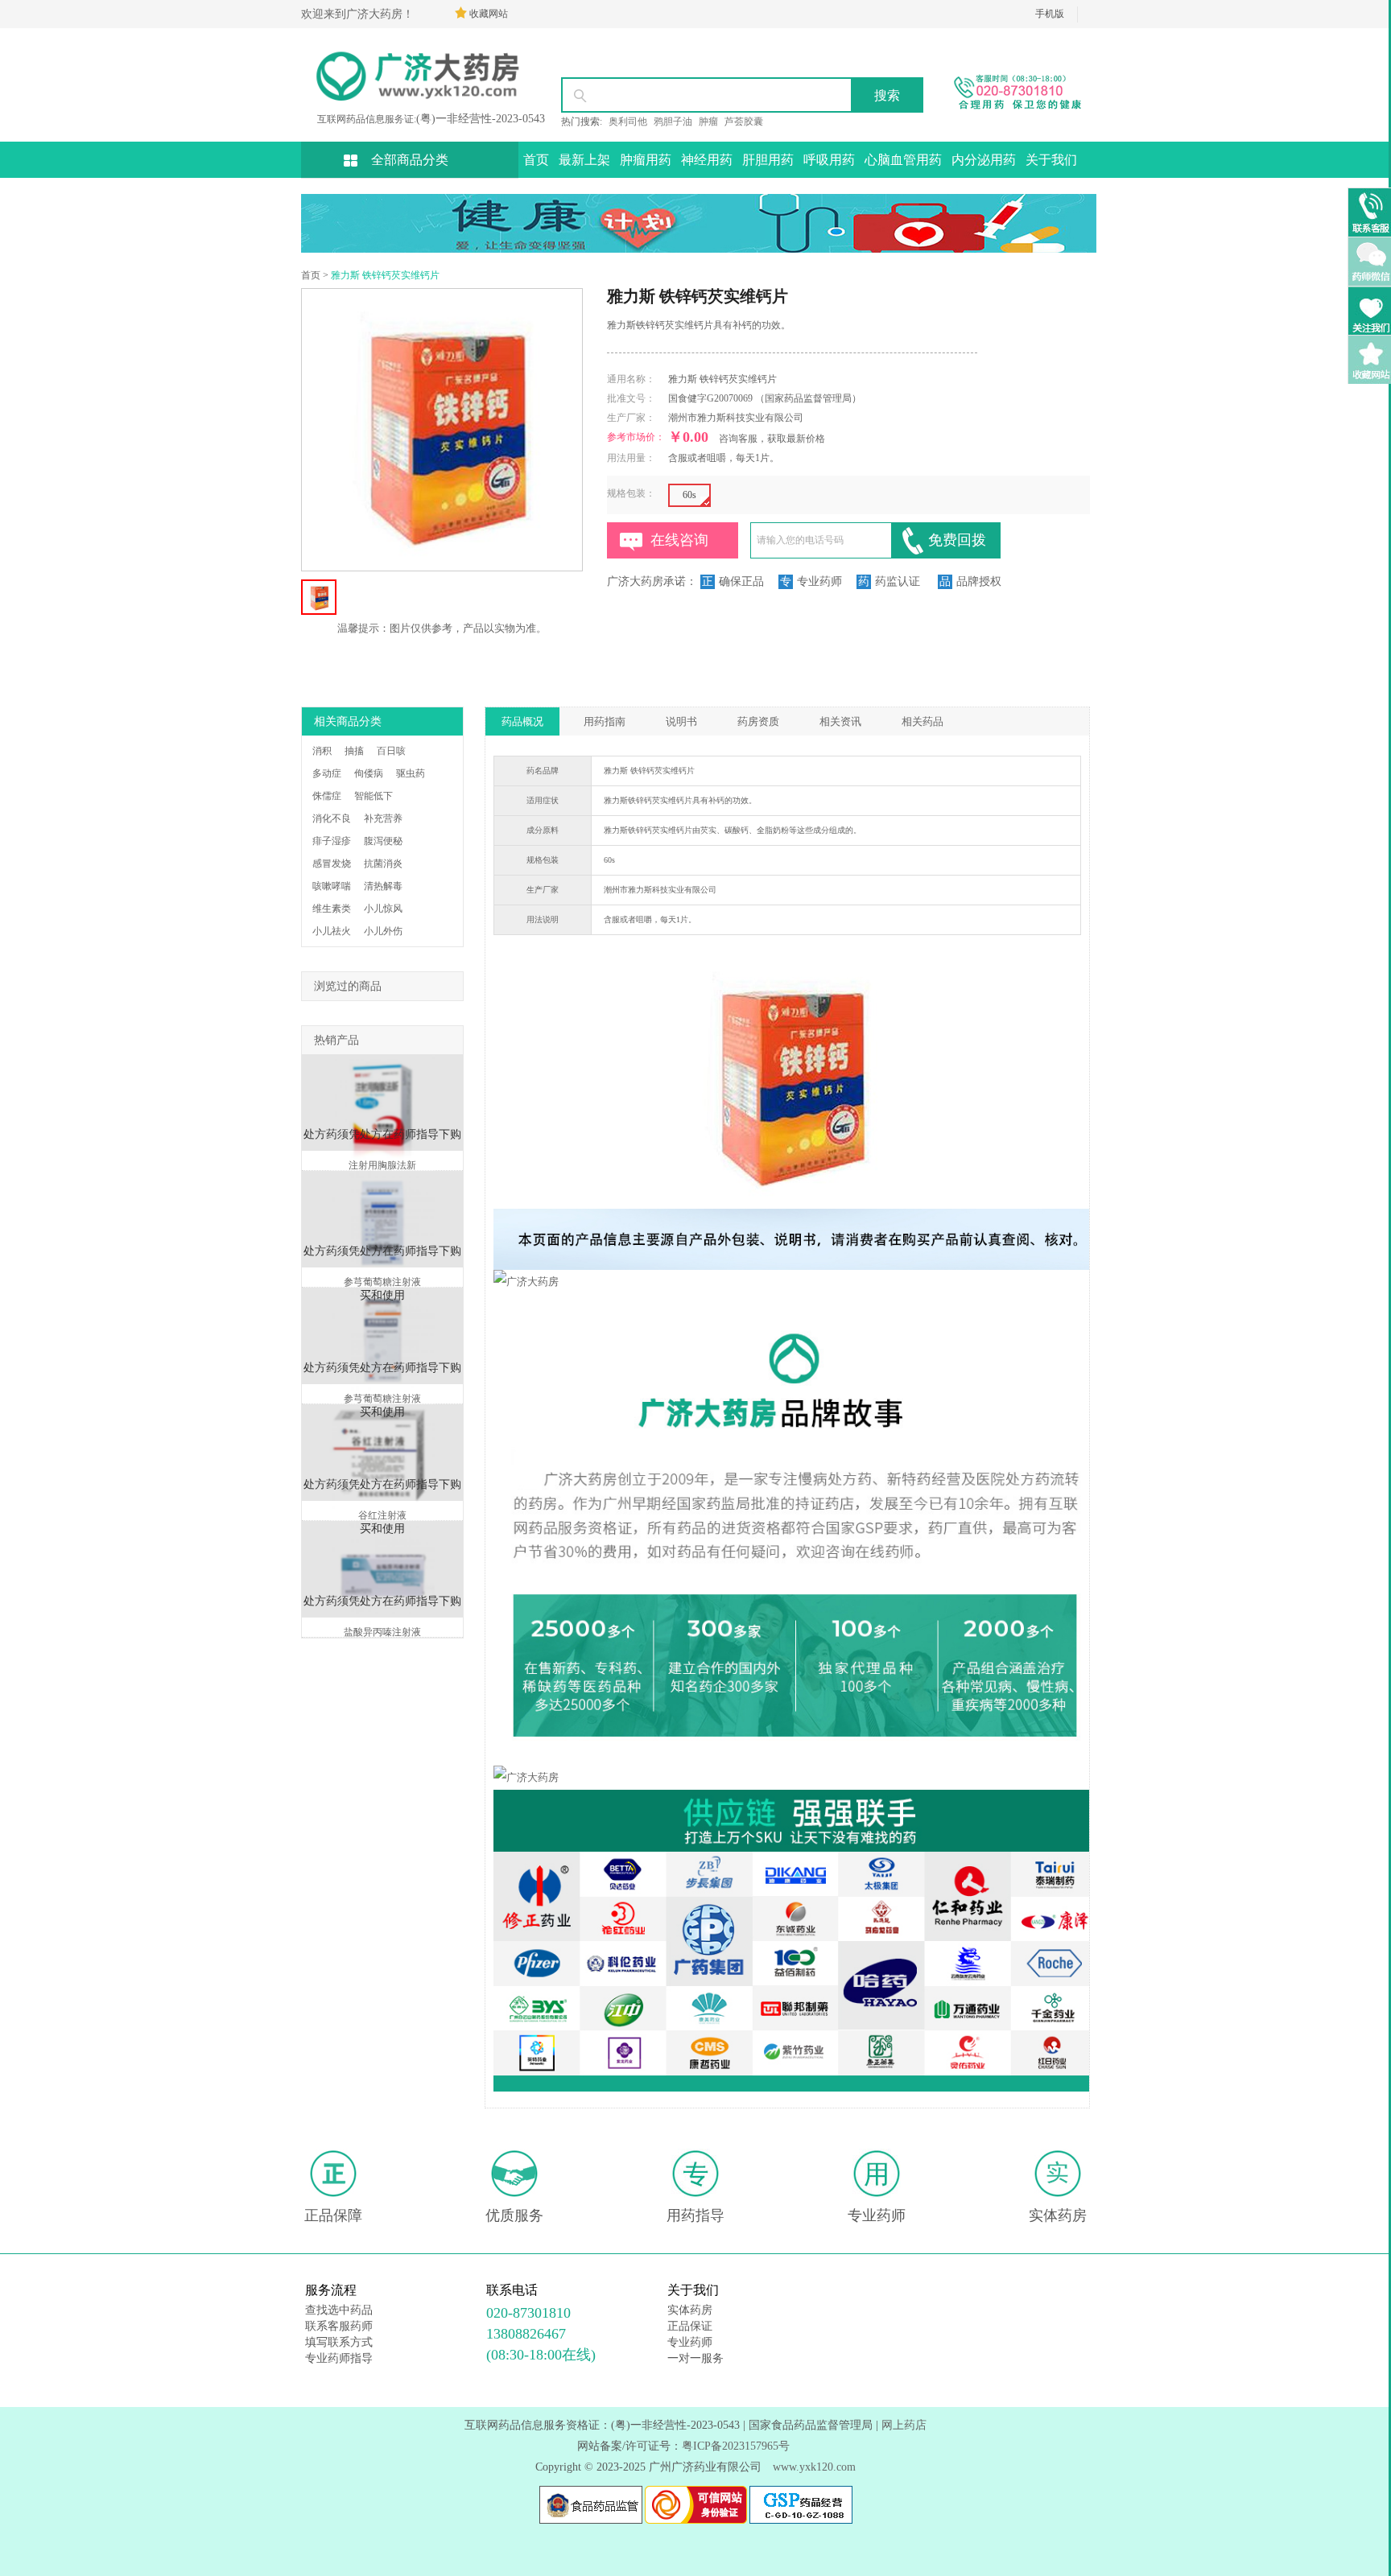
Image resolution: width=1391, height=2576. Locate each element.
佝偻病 (369, 773)
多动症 (327, 773)
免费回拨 (957, 540)
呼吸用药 (829, 160)
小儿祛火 (332, 931)
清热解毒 (383, 886)
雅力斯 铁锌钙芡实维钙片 (385, 275)
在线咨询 (679, 540)
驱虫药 (411, 773)
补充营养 (383, 818)
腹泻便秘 (383, 841)
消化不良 (332, 818)
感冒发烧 (332, 863)
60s (689, 495)
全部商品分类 (410, 160)
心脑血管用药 (903, 160)
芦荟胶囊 (744, 122)
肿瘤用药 (646, 160)
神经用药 (707, 160)
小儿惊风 (383, 909)
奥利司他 (628, 122)
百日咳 (391, 751)
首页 (536, 160)
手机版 (1050, 14)
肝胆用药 (768, 160)
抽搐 (354, 751)
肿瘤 (708, 122)
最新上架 (584, 160)
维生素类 (332, 909)
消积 (322, 751)
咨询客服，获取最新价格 (772, 439)
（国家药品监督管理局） (808, 398)
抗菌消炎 (383, 863)
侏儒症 (327, 796)
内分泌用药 (984, 160)
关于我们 (1051, 160)
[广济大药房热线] (1011, 112)
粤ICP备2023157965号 (736, 2446)
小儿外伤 (383, 931)
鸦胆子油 (673, 122)
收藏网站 (489, 14)
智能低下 (374, 796)
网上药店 (904, 2425)
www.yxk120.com (814, 2467)
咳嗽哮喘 (332, 886)
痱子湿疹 (332, 841)
